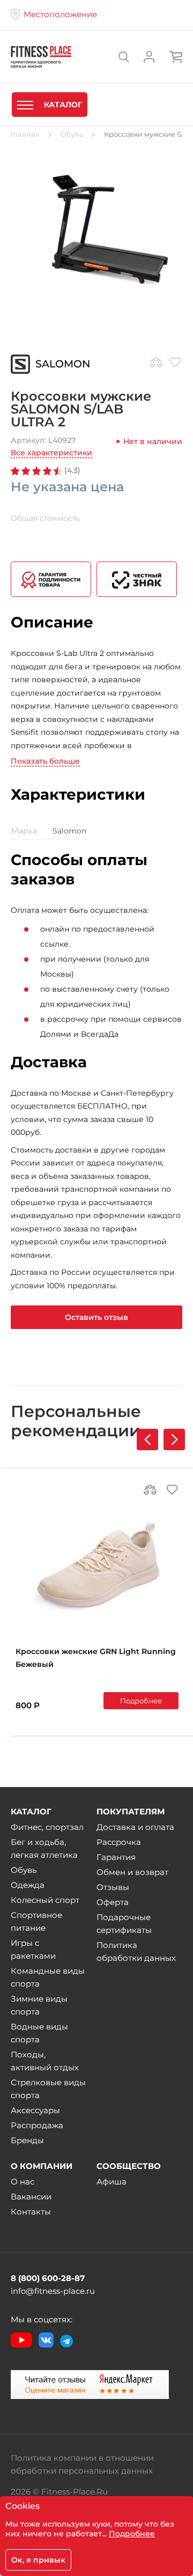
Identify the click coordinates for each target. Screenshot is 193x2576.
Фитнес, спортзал (47, 1827)
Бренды (27, 2140)
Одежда (28, 1885)
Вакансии (31, 2197)
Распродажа (37, 2125)
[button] (174, 1440)
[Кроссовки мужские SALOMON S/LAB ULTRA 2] (96, 230)
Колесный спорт (45, 1900)
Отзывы (113, 1887)
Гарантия (116, 1857)
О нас (23, 2182)
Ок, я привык (38, 2560)
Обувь (24, 1870)
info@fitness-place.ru (53, 2291)
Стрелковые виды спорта (48, 2089)
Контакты (31, 2212)
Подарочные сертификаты (124, 1924)
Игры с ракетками (33, 1949)
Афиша (112, 2182)
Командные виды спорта (48, 1977)
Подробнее (141, 1701)
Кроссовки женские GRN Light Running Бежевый (96, 1658)
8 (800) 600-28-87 (48, 2278)
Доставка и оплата (135, 1827)
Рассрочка (119, 1842)
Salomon (63, 364)
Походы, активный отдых (45, 2061)
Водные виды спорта (39, 2033)
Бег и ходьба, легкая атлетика (44, 1848)
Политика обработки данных (136, 1951)
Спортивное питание (36, 1921)
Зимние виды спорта (39, 2005)
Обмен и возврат (132, 1872)
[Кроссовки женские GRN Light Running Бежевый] (97, 1567)
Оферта (113, 1902)
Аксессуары (35, 2110)
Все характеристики (51, 453)
